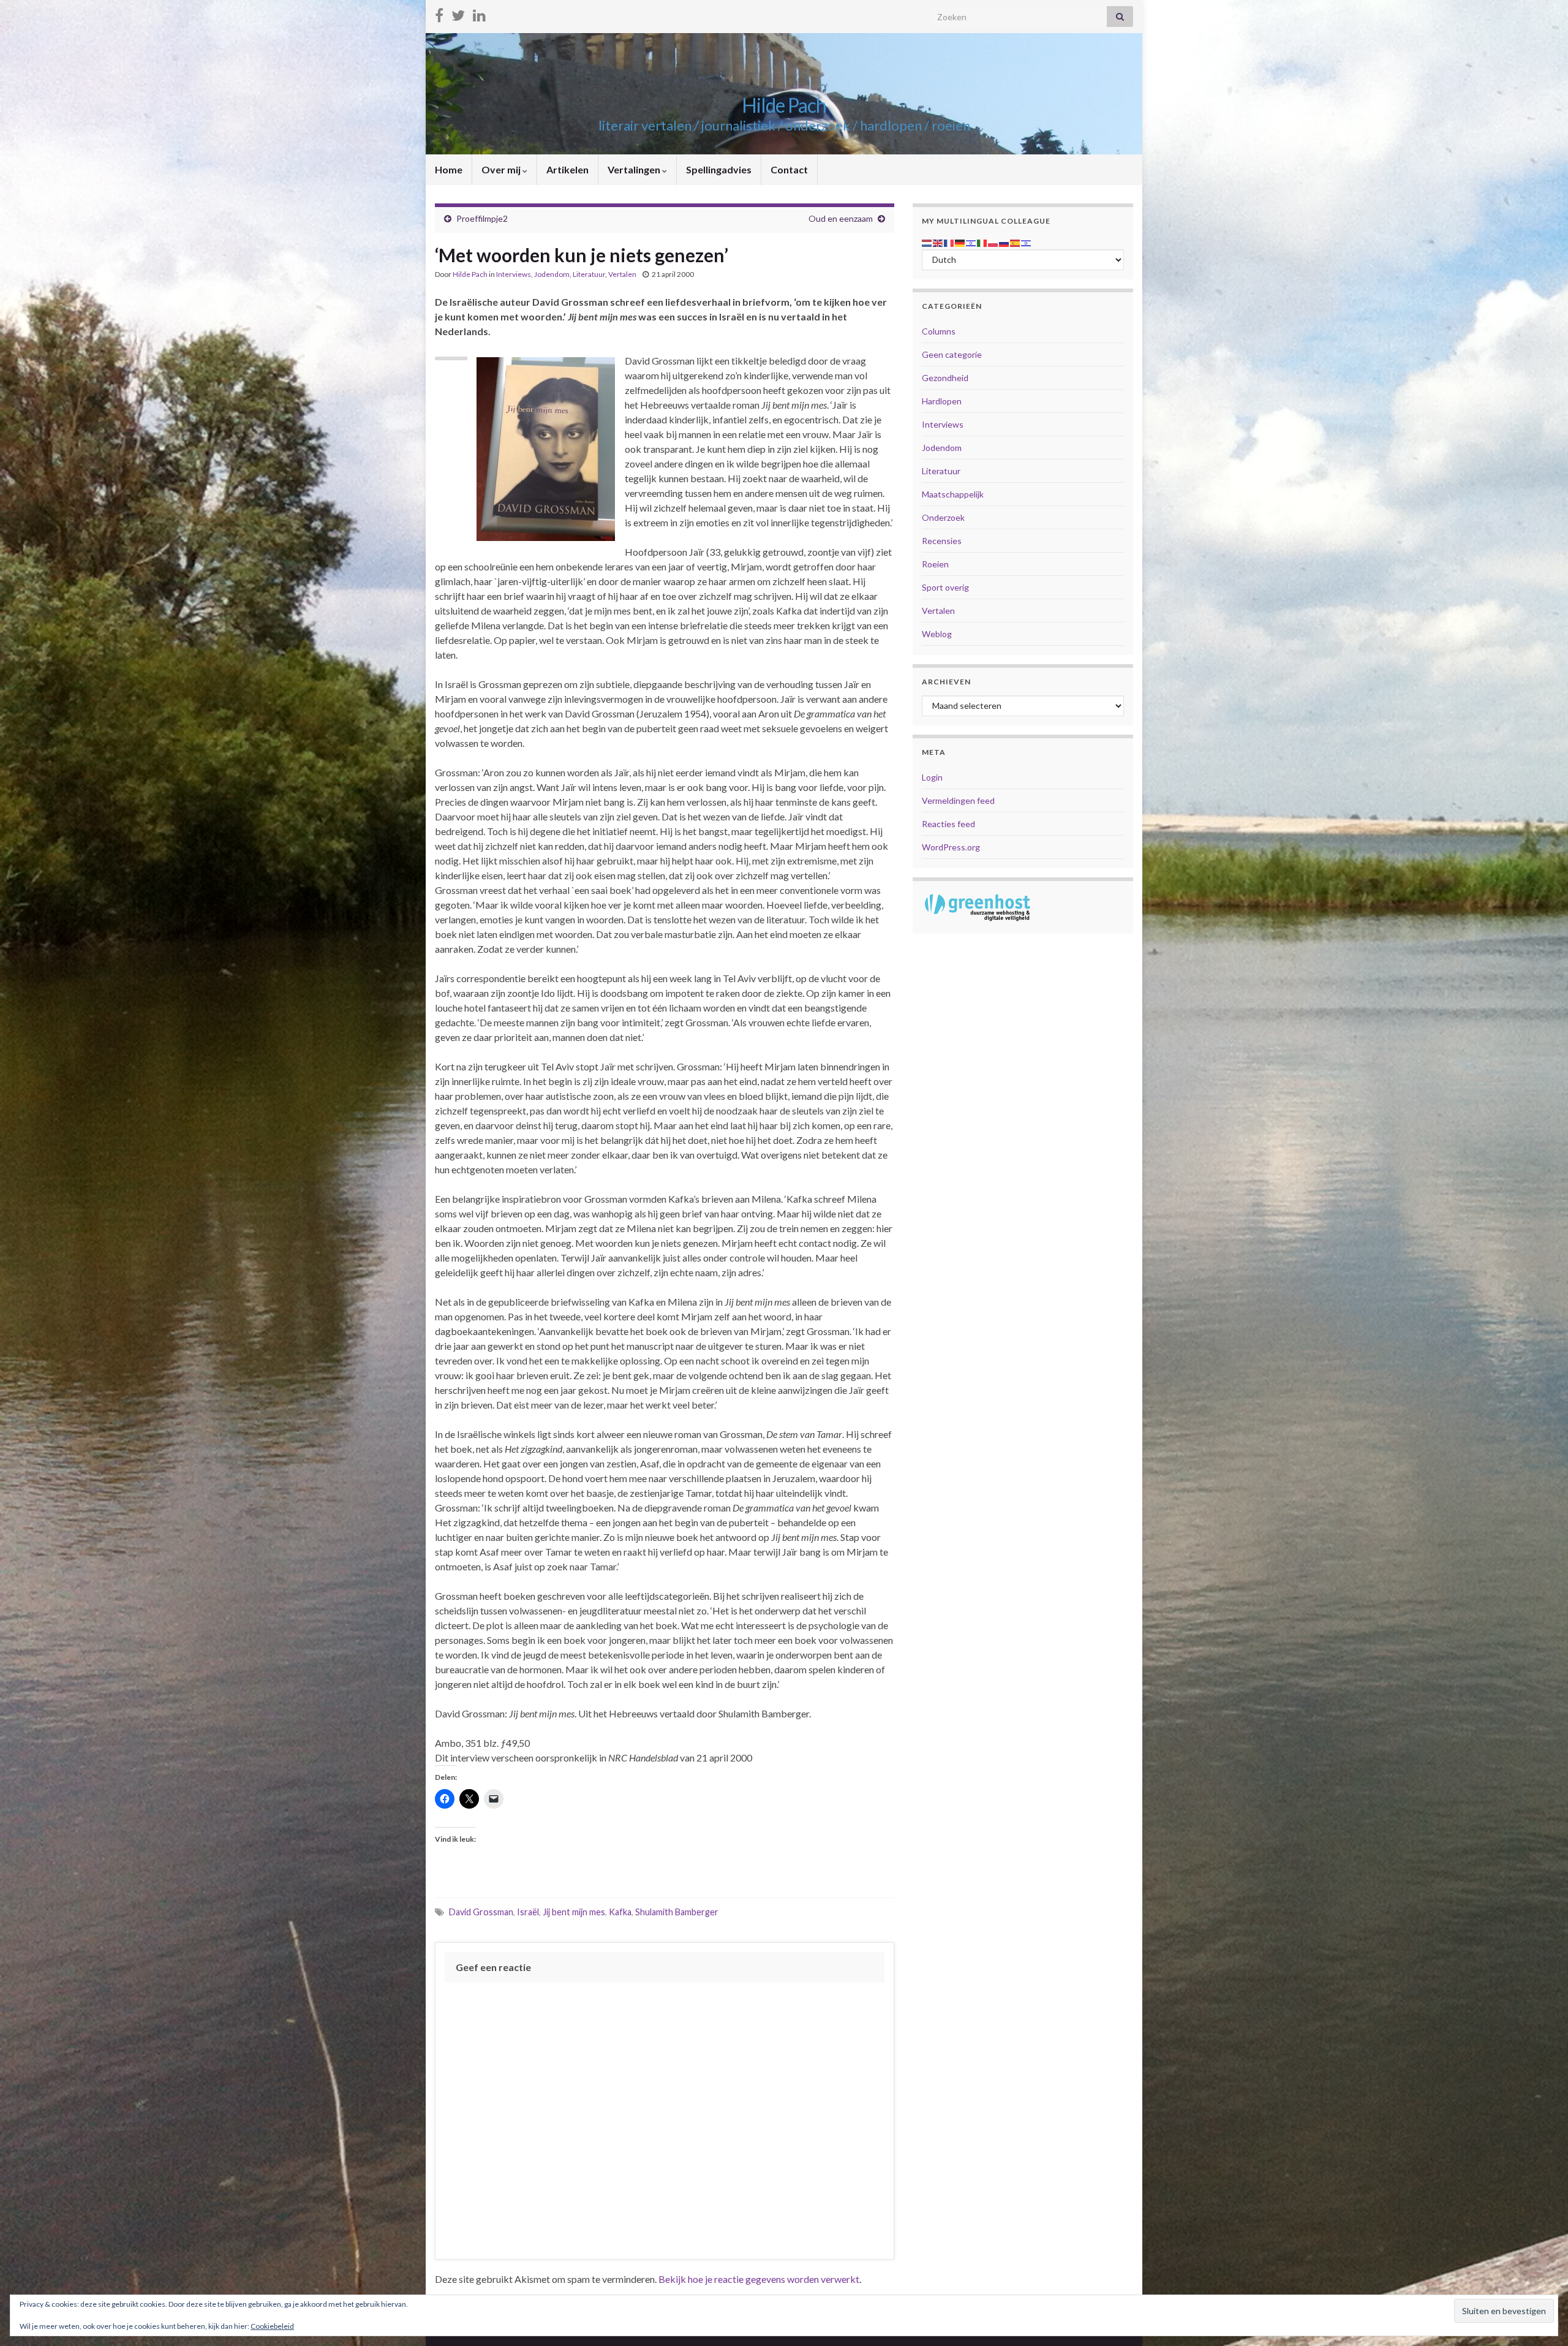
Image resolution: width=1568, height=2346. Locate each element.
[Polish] (993, 242)
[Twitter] (458, 13)
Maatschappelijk (953, 494)
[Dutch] (927, 242)
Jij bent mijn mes (574, 1912)
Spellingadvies (719, 169)
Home (449, 169)
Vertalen (622, 274)
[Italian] (982, 242)
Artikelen (567, 169)
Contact (789, 169)
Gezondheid (945, 378)
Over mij (502, 169)
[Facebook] (439, 13)
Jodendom (552, 274)
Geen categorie (952, 354)
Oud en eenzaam (841, 218)
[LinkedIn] (479, 13)
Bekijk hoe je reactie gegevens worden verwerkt (759, 2279)
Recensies (942, 541)
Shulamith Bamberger (677, 1912)
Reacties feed (948, 824)
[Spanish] (1016, 242)
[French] (949, 242)
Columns (939, 331)
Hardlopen (942, 401)
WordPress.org (951, 847)
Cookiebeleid (272, 2326)
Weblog (937, 634)
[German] (960, 242)
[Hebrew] (971, 242)
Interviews (514, 274)
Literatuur (589, 274)
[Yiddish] (1027, 242)
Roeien (935, 564)
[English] (938, 242)
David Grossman (481, 1912)
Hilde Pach (784, 105)
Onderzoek (943, 517)
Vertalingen (635, 169)
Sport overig (945, 587)
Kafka (620, 1912)
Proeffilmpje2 (482, 218)
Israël (528, 1912)
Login (932, 777)
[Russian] (1005, 242)
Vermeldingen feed (958, 800)
